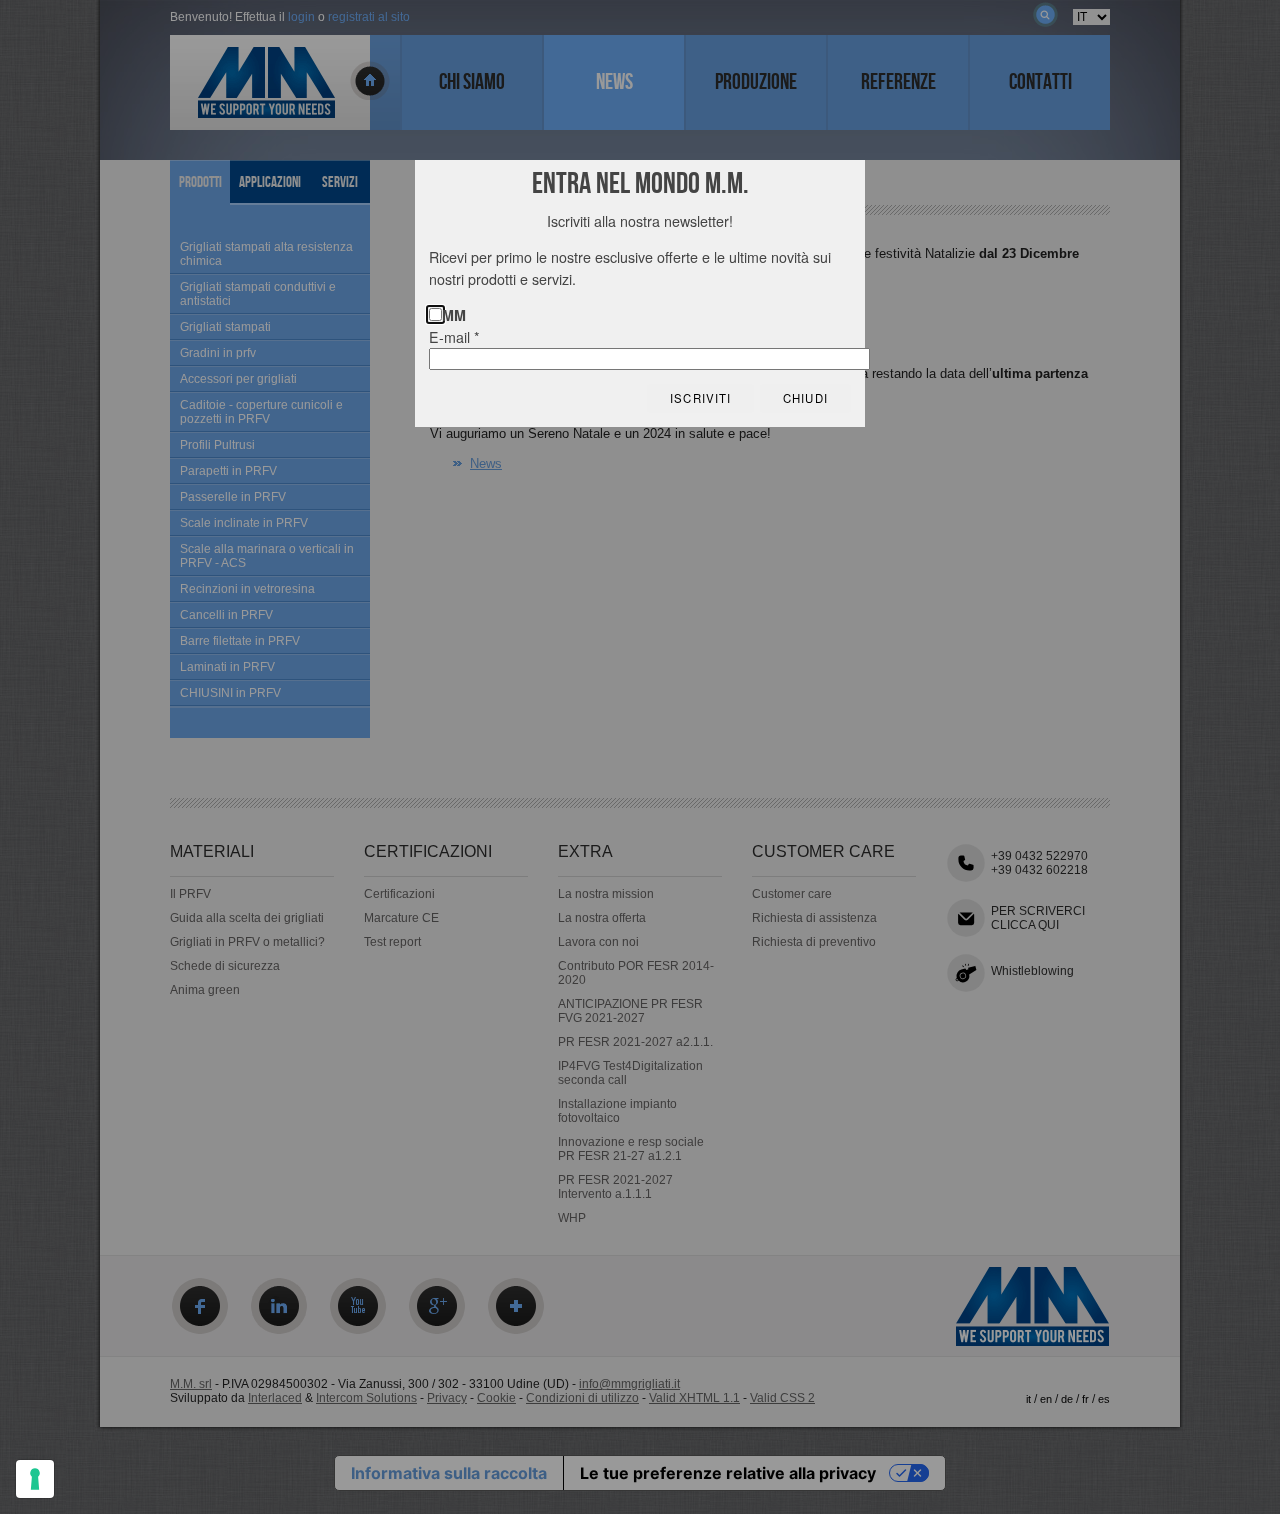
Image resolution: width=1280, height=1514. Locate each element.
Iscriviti (700, 398)
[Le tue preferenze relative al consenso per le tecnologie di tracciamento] (35, 1479)
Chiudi (805, 398)
